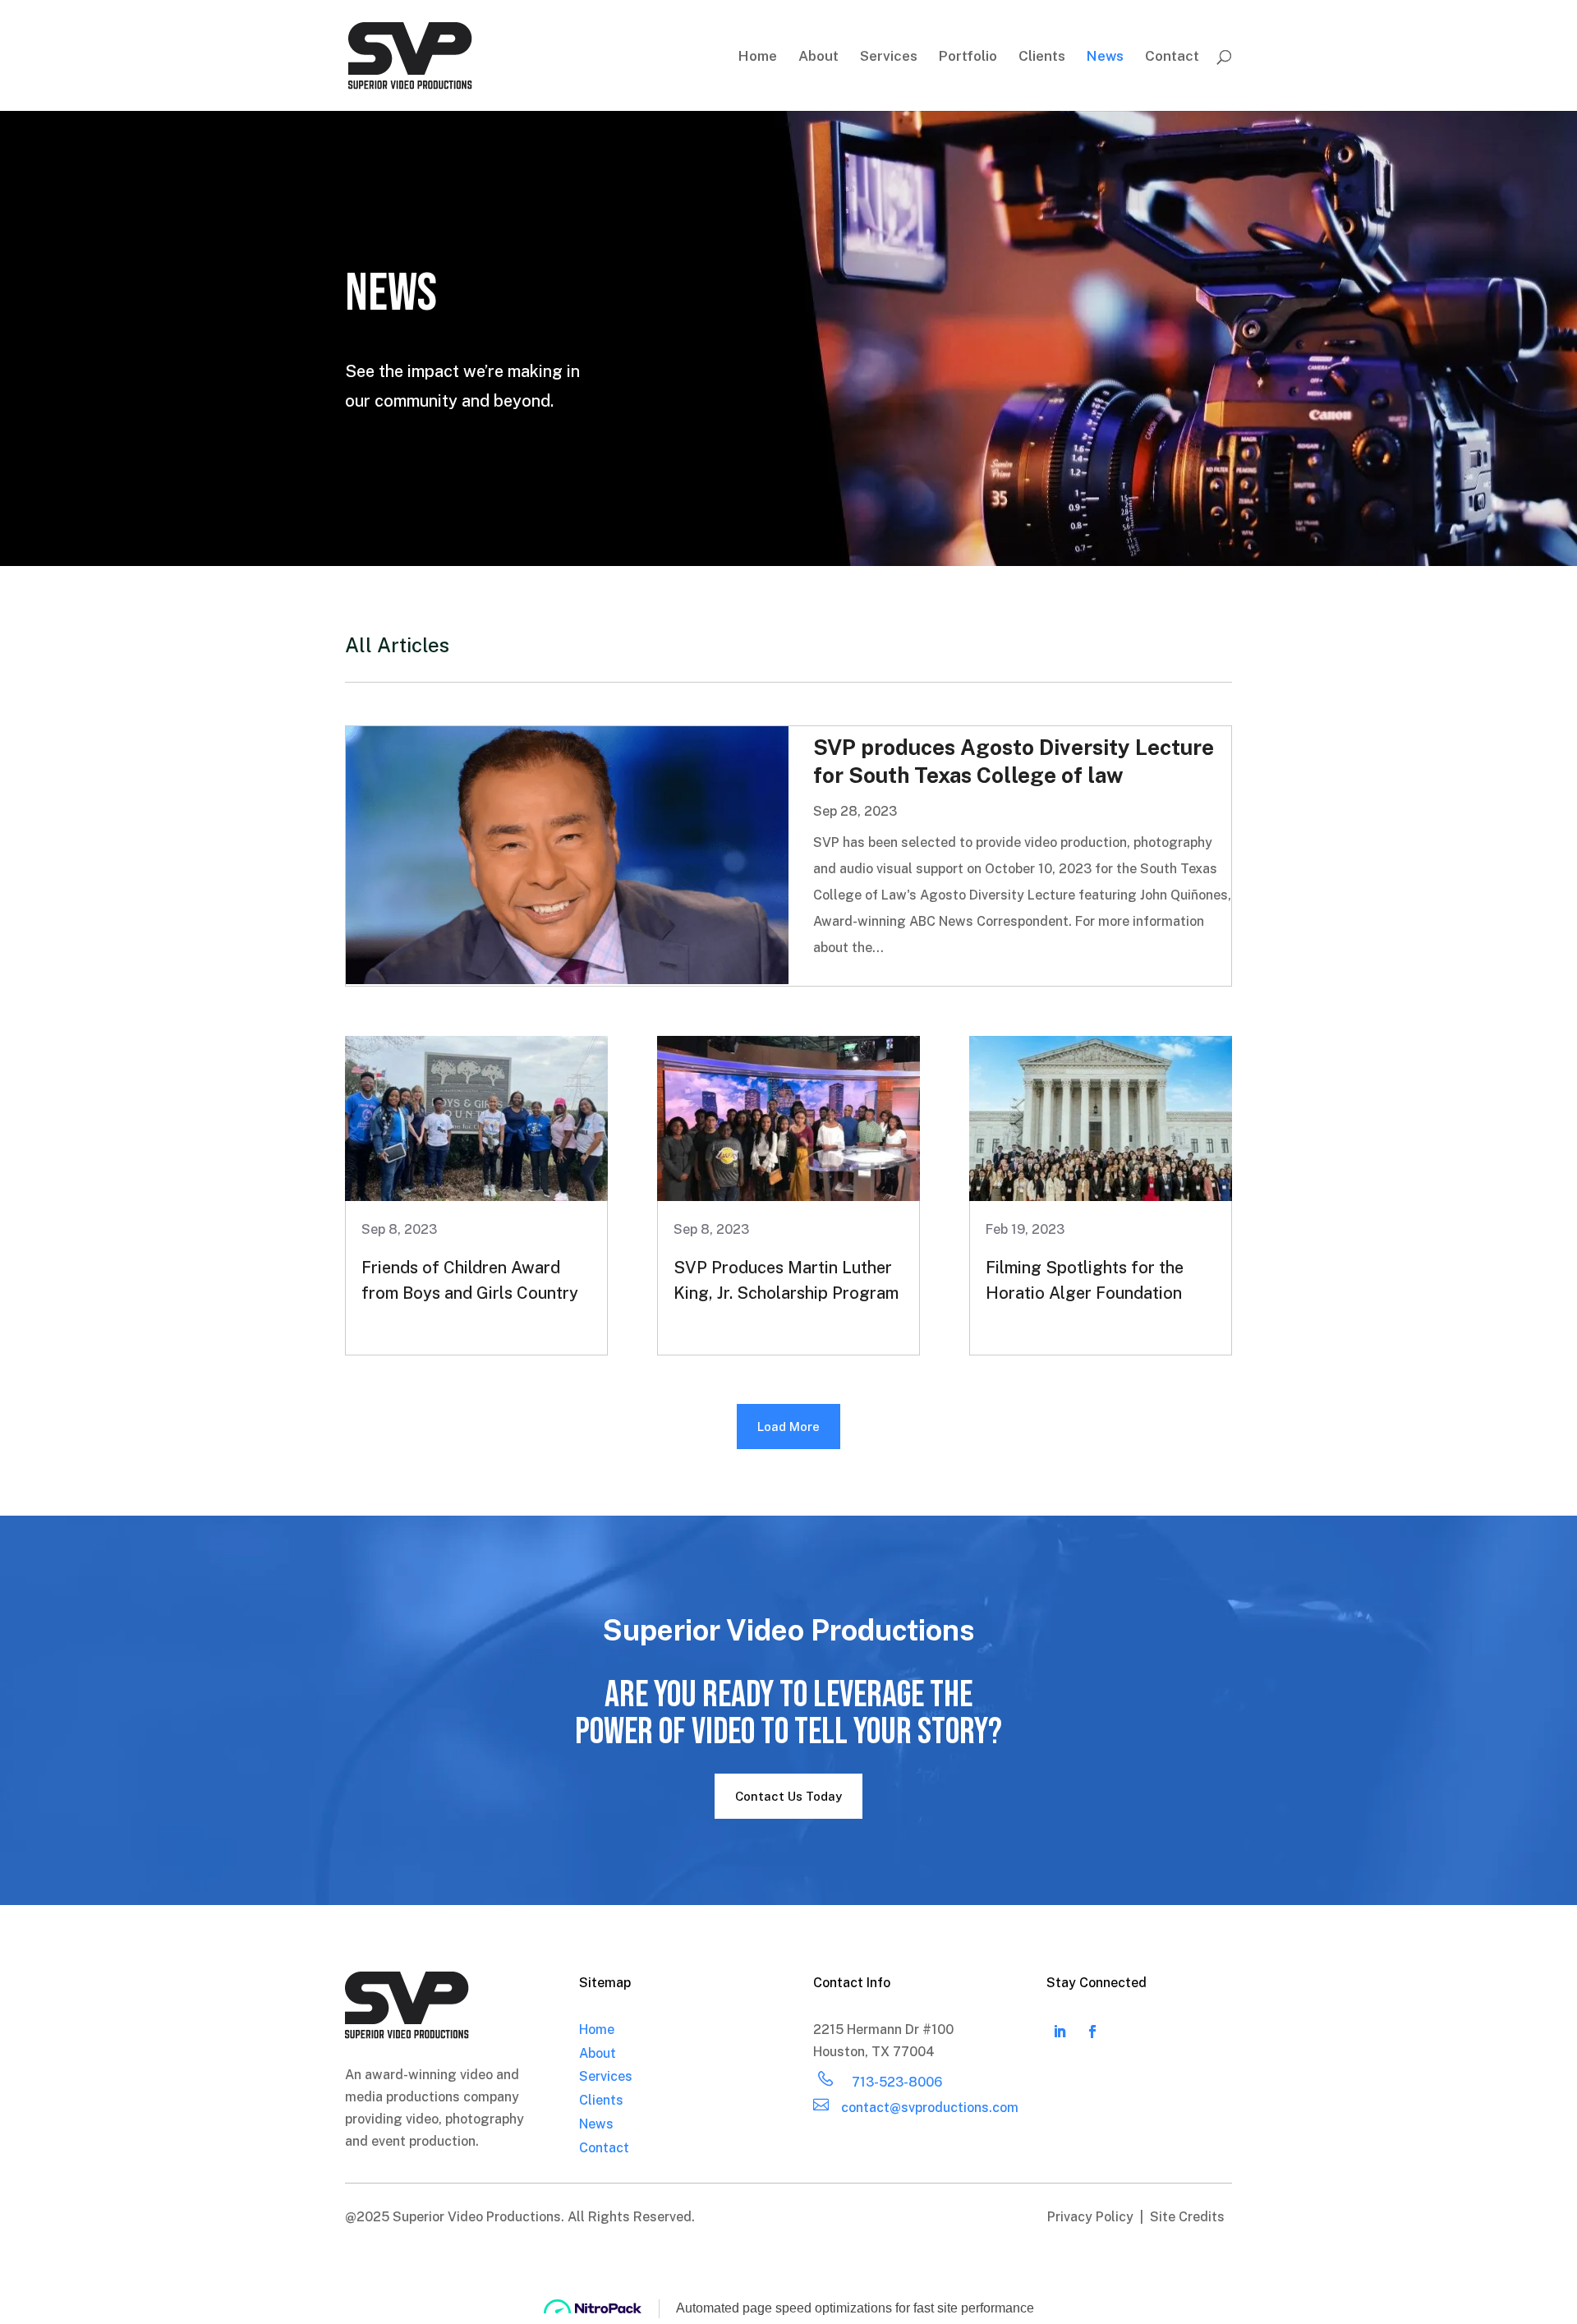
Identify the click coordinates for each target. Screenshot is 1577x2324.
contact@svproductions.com (930, 2108)
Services (889, 57)
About (818, 57)
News (1105, 57)
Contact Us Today (788, 1796)
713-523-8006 (897, 2082)
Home (758, 57)
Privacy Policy (1092, 2217)
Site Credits (1187, 2217)
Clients (1042, 57)
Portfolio (968, 57)
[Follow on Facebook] (1092, 2032)
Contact (1172, 57)
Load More (788, 1427)
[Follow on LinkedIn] (1060, 2032)
